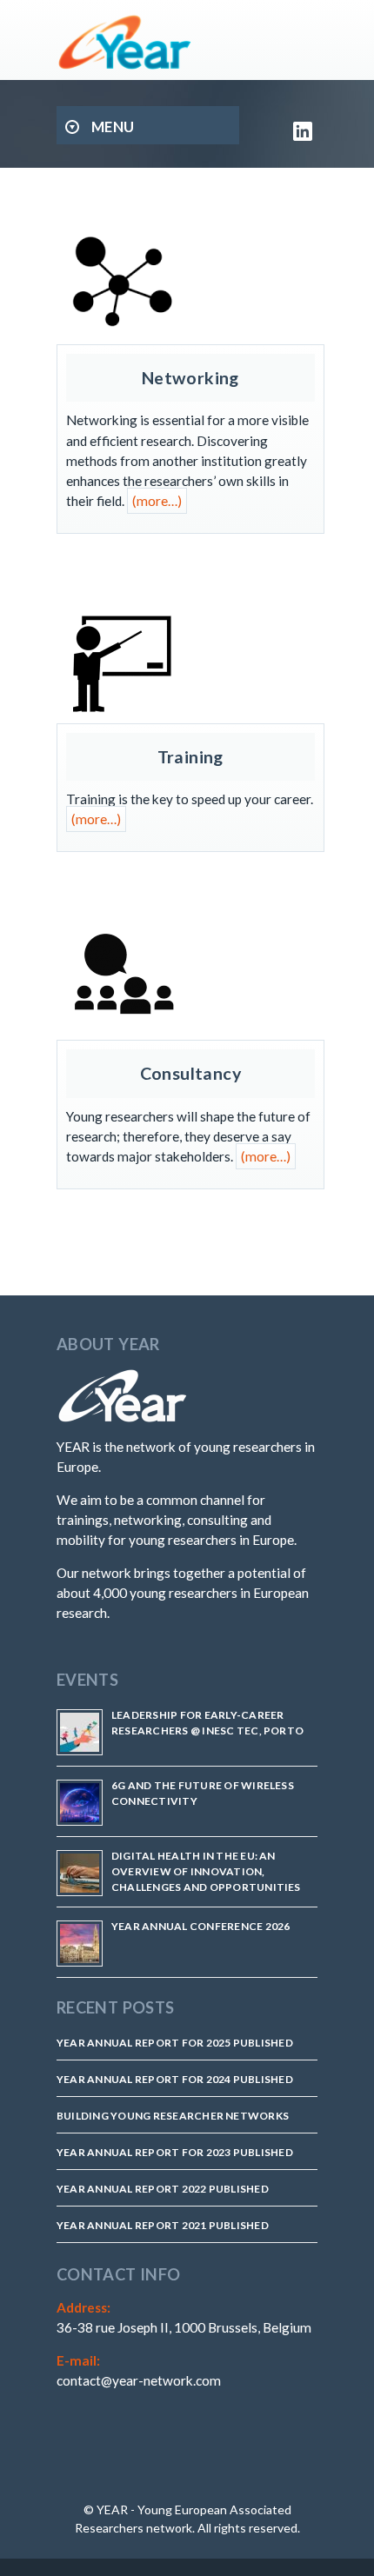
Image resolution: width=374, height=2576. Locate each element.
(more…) (157, 501)
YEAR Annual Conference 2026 (200, 1926)
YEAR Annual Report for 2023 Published (175, 2152)
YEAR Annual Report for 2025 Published (175, 2043)
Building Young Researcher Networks (173, 2116)
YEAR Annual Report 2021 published (163, 2225)
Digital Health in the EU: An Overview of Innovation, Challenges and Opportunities (206, 1871)
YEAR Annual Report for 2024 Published (175, 2079)
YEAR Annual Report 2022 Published (163, 2189)
